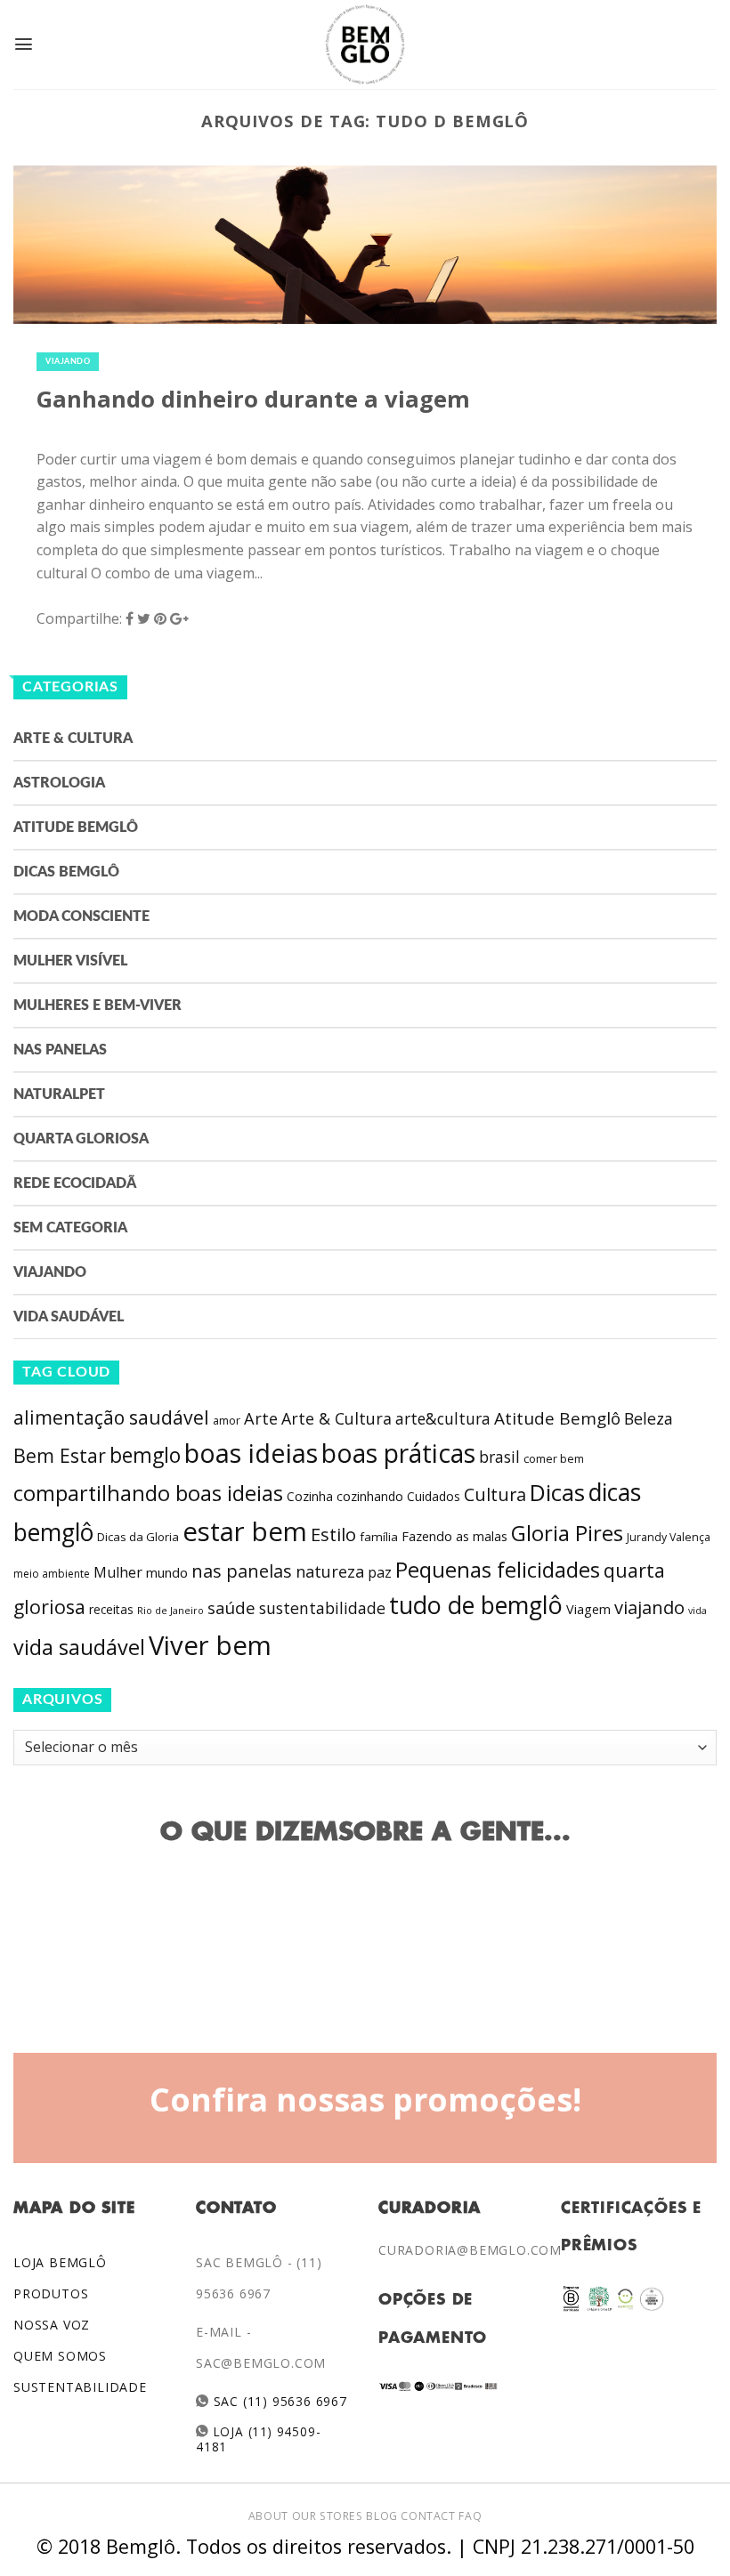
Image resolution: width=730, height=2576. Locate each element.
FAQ (470, 2516)
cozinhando (370, 1496)
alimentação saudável (111, 1417)
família (379, 1537)
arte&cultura (443, 1418)
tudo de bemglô (476, 1605)
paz (380, 1572)
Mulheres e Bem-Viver (97, 1005)
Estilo (333, 1534)
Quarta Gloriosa (81, 1139)
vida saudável (79, 1647)
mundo (167, 1572)
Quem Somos (60, 2356)
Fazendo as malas (454, 1536)
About (268, 2516)
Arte (261, 1418)
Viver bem (210, 1645)
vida (698, 1611)
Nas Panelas (60, 1050)
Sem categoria (70, 1228)
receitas (111, 1609)
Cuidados (434, 1496)
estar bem (245, 1531)
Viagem (588, 1609)
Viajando (68, 362)
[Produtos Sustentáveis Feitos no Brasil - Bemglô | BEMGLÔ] (365, 44)
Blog (381, 2516)
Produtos (51, 2293)
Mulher (118, 1572)
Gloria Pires (567, 1533)
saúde (231, 1608)
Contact (428, 2516)
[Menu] (24, 44)
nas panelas (242, 1571)
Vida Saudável (69, 1317)
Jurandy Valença (669, 1537)
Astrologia (59, 783)
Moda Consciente (81, 917)
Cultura (495, 1494)
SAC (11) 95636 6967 (278, 2401)
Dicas (557, 1493)
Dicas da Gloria (138, 1537)
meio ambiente (52, 1574)
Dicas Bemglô (66, 872)
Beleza (649, 1418)
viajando (649, 1607)
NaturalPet (59, 1094)
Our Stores (328, 2516)
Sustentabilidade (80, 2387)
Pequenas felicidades (498, 1570)
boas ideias (251, 1453)
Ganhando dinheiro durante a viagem (253, 399)
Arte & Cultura (73, 739)
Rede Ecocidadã (75, 1183)
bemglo (145, 1455)
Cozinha (310, 1496)
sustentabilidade (322, 1608)
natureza (330, 1571)
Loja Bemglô (60, 2262)
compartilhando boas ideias (148, 1493)
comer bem (554, 1458)
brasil (499, 1457)
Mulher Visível (70, 961)
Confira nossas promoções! (365, 2099)
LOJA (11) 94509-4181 (258, 2439)
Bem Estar (60, 1455)
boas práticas (398, 1453)
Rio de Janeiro (170, 1610)
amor (227, 1421)
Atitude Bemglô (76, 828)
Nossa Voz (52, 2325)
